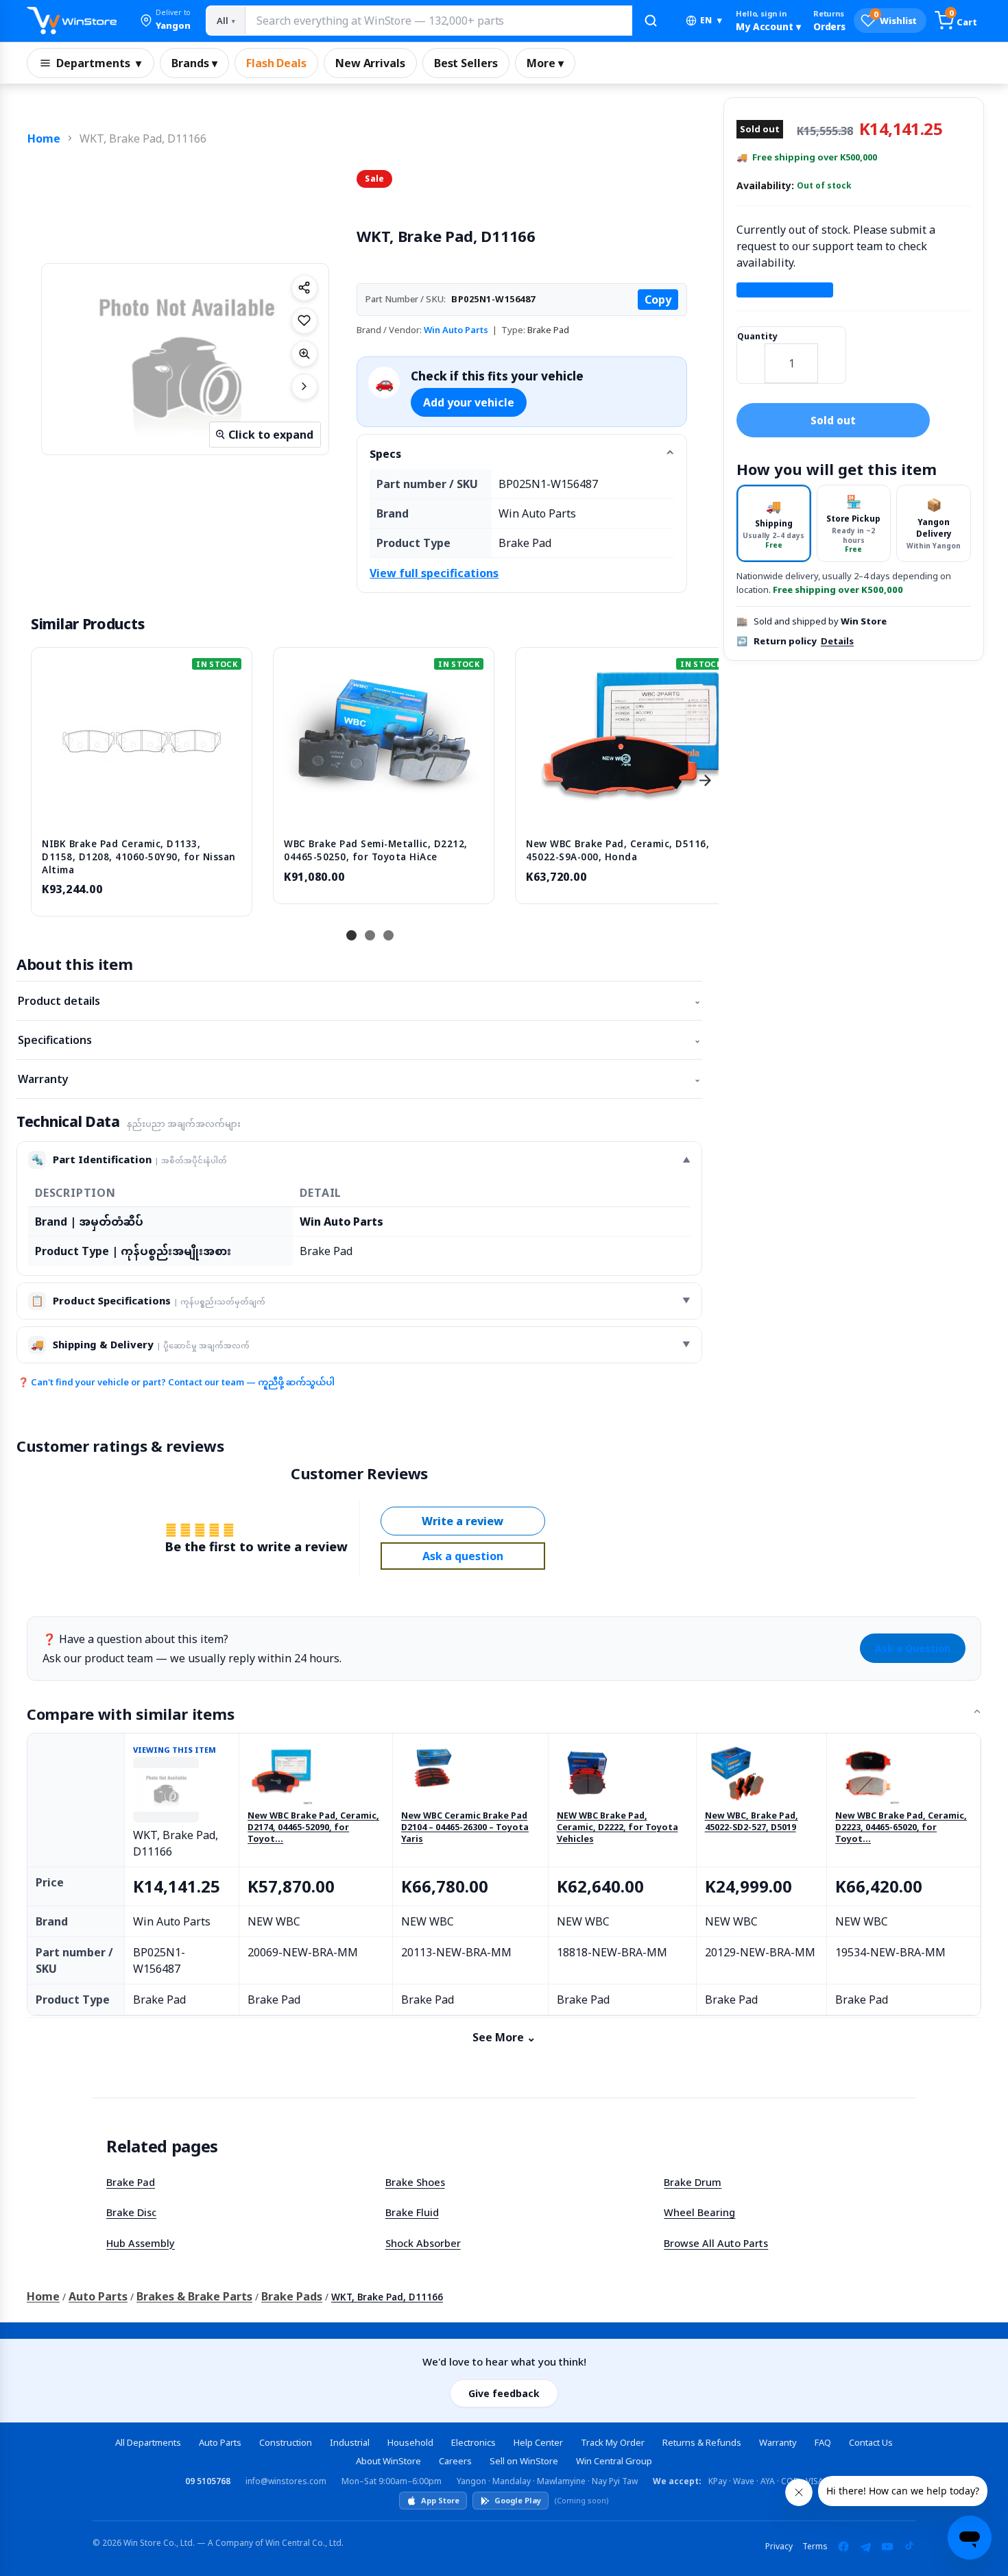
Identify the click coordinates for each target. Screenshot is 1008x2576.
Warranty (359, 1079)
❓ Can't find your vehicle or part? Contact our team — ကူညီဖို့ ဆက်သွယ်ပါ (176, 1382)
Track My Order (613, 2442)
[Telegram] (865, 2547)
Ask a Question (913, 1648)
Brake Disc (131, 2212)
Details (837, 641)
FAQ (823, 2442)
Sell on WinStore (524, 2461)
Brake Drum (693, 2182)
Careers (455, 2461)
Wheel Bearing (699, 2212)
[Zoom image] (304, 354)
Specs (385, 454)
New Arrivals (370, 63)
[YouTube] (887, 2547)
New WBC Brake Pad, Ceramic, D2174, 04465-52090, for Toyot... (313, 1827)
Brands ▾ (194, 63)
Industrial (350, 2442)
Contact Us (871, 2442)
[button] (165, 21)
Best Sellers (466, 63)
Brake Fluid (412, 2212)
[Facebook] (843, 2547)
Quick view (142, 813)
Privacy (779, 2546)
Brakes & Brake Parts (194, 2296)
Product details (359, 1001)
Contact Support (785, 290)
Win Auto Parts (456, 330)
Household (410, 2442)
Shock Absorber (423, 2243)
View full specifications (434, 573)
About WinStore (388, 2461)
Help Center (538, 2442)
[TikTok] (909, 2547)
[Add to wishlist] (304, 321)
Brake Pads (292, 2296)
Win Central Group (614, 2461)
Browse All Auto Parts (716, 2243)
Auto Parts (98, 2296)
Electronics (473, 2442)
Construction (286, 2442)
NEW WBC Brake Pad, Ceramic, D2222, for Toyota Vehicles (617, 1827)
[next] (705, 780)
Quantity (757, 336)
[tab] (774, 523)
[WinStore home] (72, 21)
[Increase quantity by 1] (832, 354)
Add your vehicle (469, 402)
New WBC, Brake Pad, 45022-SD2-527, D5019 (752, 1822)
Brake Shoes (415, 2182)
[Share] (304, 288)
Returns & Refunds (702, 2442)
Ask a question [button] (463, 1556)
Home (44, 138)
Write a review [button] (463, 1521)
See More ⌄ (504, 2037)
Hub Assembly (141, 2243)
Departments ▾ (99, 63)
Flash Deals (276, 63)
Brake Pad (131, 2182)
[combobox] (438, 21)
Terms (815, 2546)
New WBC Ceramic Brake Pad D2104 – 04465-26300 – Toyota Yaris (465, 1827)
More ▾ (545, 63)
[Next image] (304, 387)
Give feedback (504, 2393)
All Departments (148, 2442)
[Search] (651, 21)
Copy (658, 300)
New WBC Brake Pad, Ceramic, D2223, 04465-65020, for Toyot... (901, 1827)
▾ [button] (711, 20)
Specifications (359, 1040)
